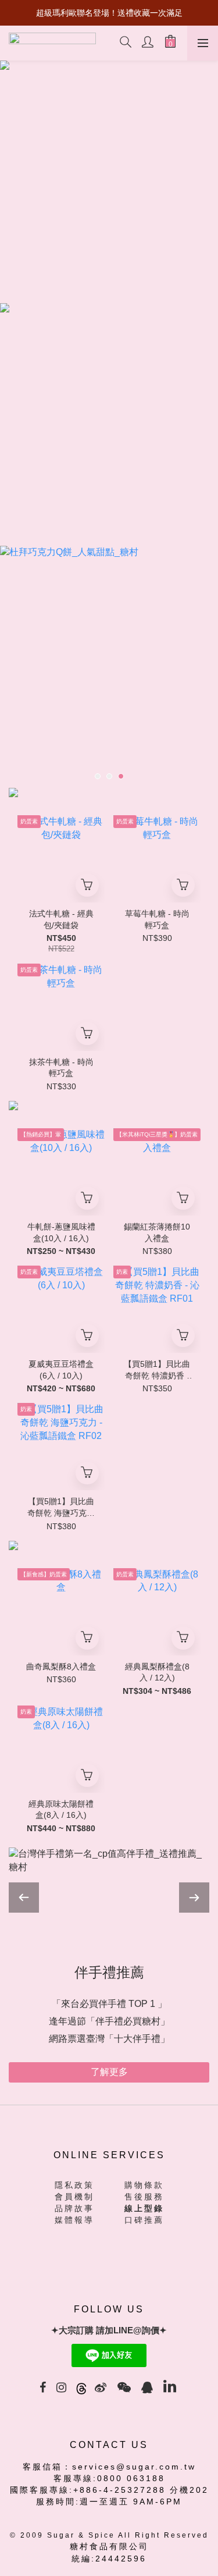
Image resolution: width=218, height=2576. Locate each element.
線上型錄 (144, 2191)
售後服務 (144, 2179)
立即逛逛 (109, 2054)
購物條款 (144, 2168)
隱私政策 (74, 2168)
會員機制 (74, 2179)
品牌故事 (74, 2191)
